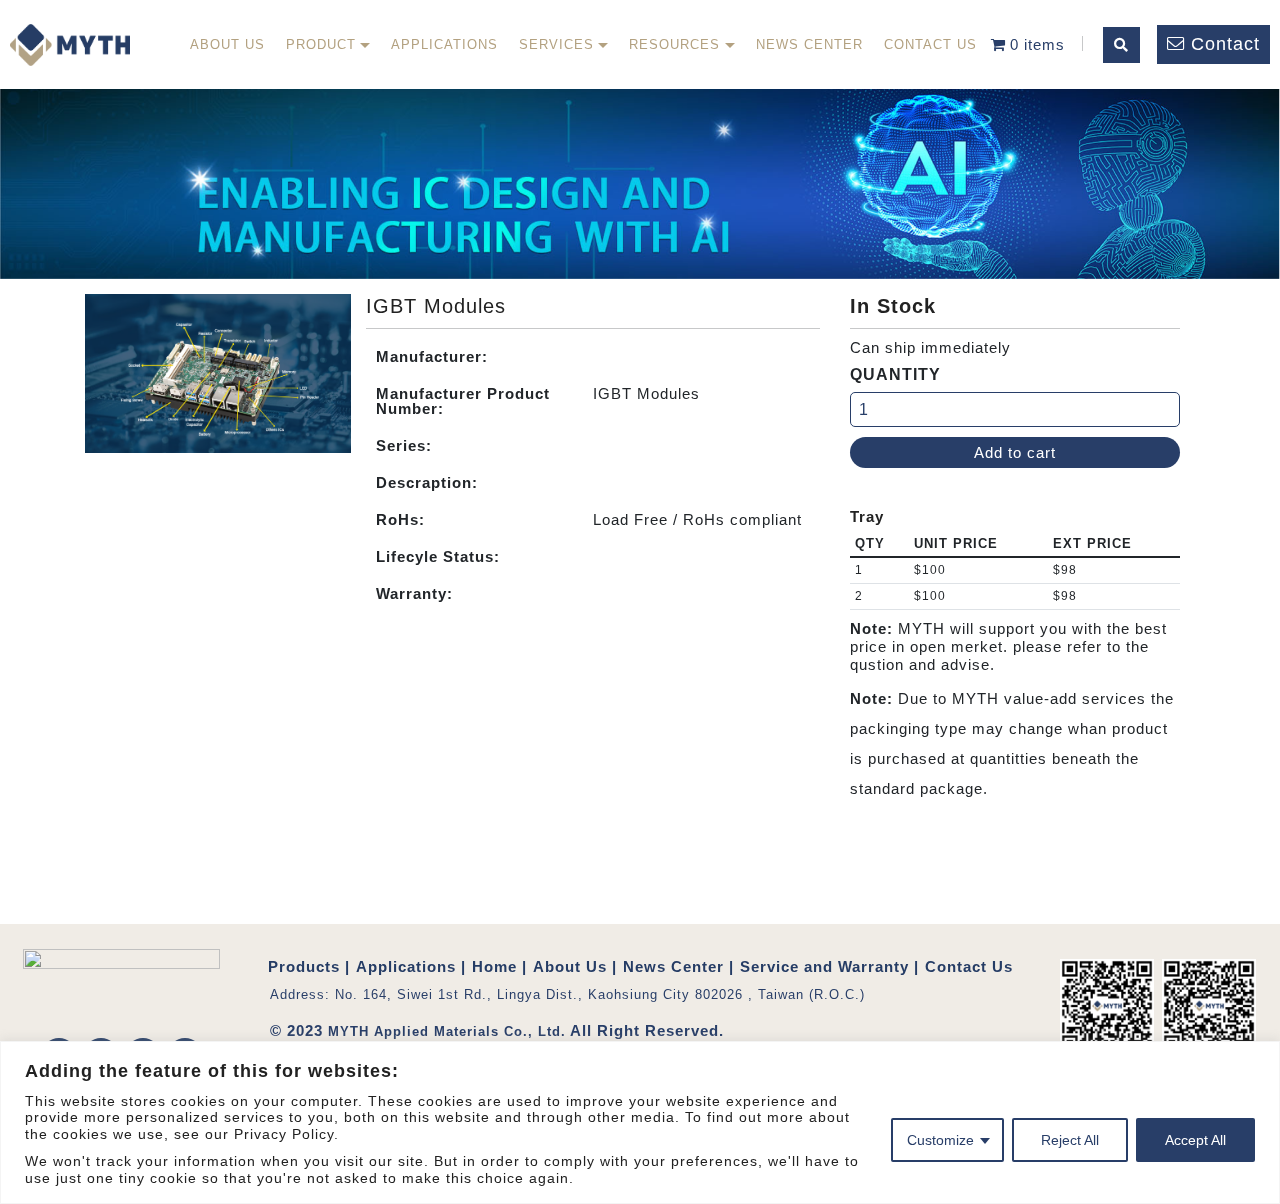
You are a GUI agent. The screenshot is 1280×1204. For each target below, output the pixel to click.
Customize (940, 1140)
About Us (227, 44)
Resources (674, 44)
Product (321, 44)
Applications (444, 44)
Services (556, 44)
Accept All (1195, 1140)
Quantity (895, 374)
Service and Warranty (824, 966)
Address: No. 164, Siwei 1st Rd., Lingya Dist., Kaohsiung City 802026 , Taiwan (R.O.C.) (567, 994)
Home (494, 966)
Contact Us (930, 44)
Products (304, 966)
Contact (1225, 44)
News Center (809, 44)
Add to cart (1015, 452)
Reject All (1070, 1140)
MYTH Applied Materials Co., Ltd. (447, 1031)
